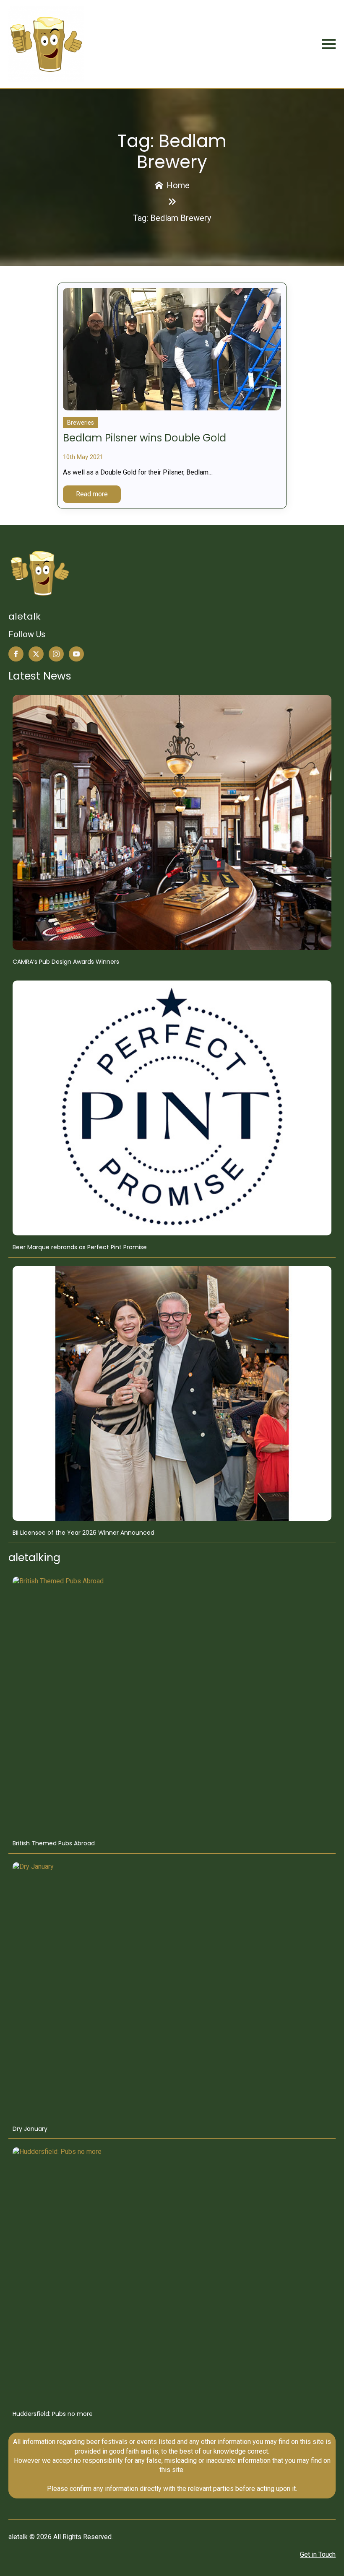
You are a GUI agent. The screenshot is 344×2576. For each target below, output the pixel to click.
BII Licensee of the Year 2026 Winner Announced (83, 1533)
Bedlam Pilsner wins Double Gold (145, 438)
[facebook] (16, 654)
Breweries (81, 423)
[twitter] (36, 654)
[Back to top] (326, 2558)
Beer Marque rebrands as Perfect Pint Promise (80, 1247)
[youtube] (76, 654)
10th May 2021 (83, 457)
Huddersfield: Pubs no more (53, 2414)
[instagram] (56, 654)
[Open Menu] (329, 44)
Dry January (30, 2129)
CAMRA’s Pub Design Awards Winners (66, 962)
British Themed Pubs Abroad (54, 1843)
